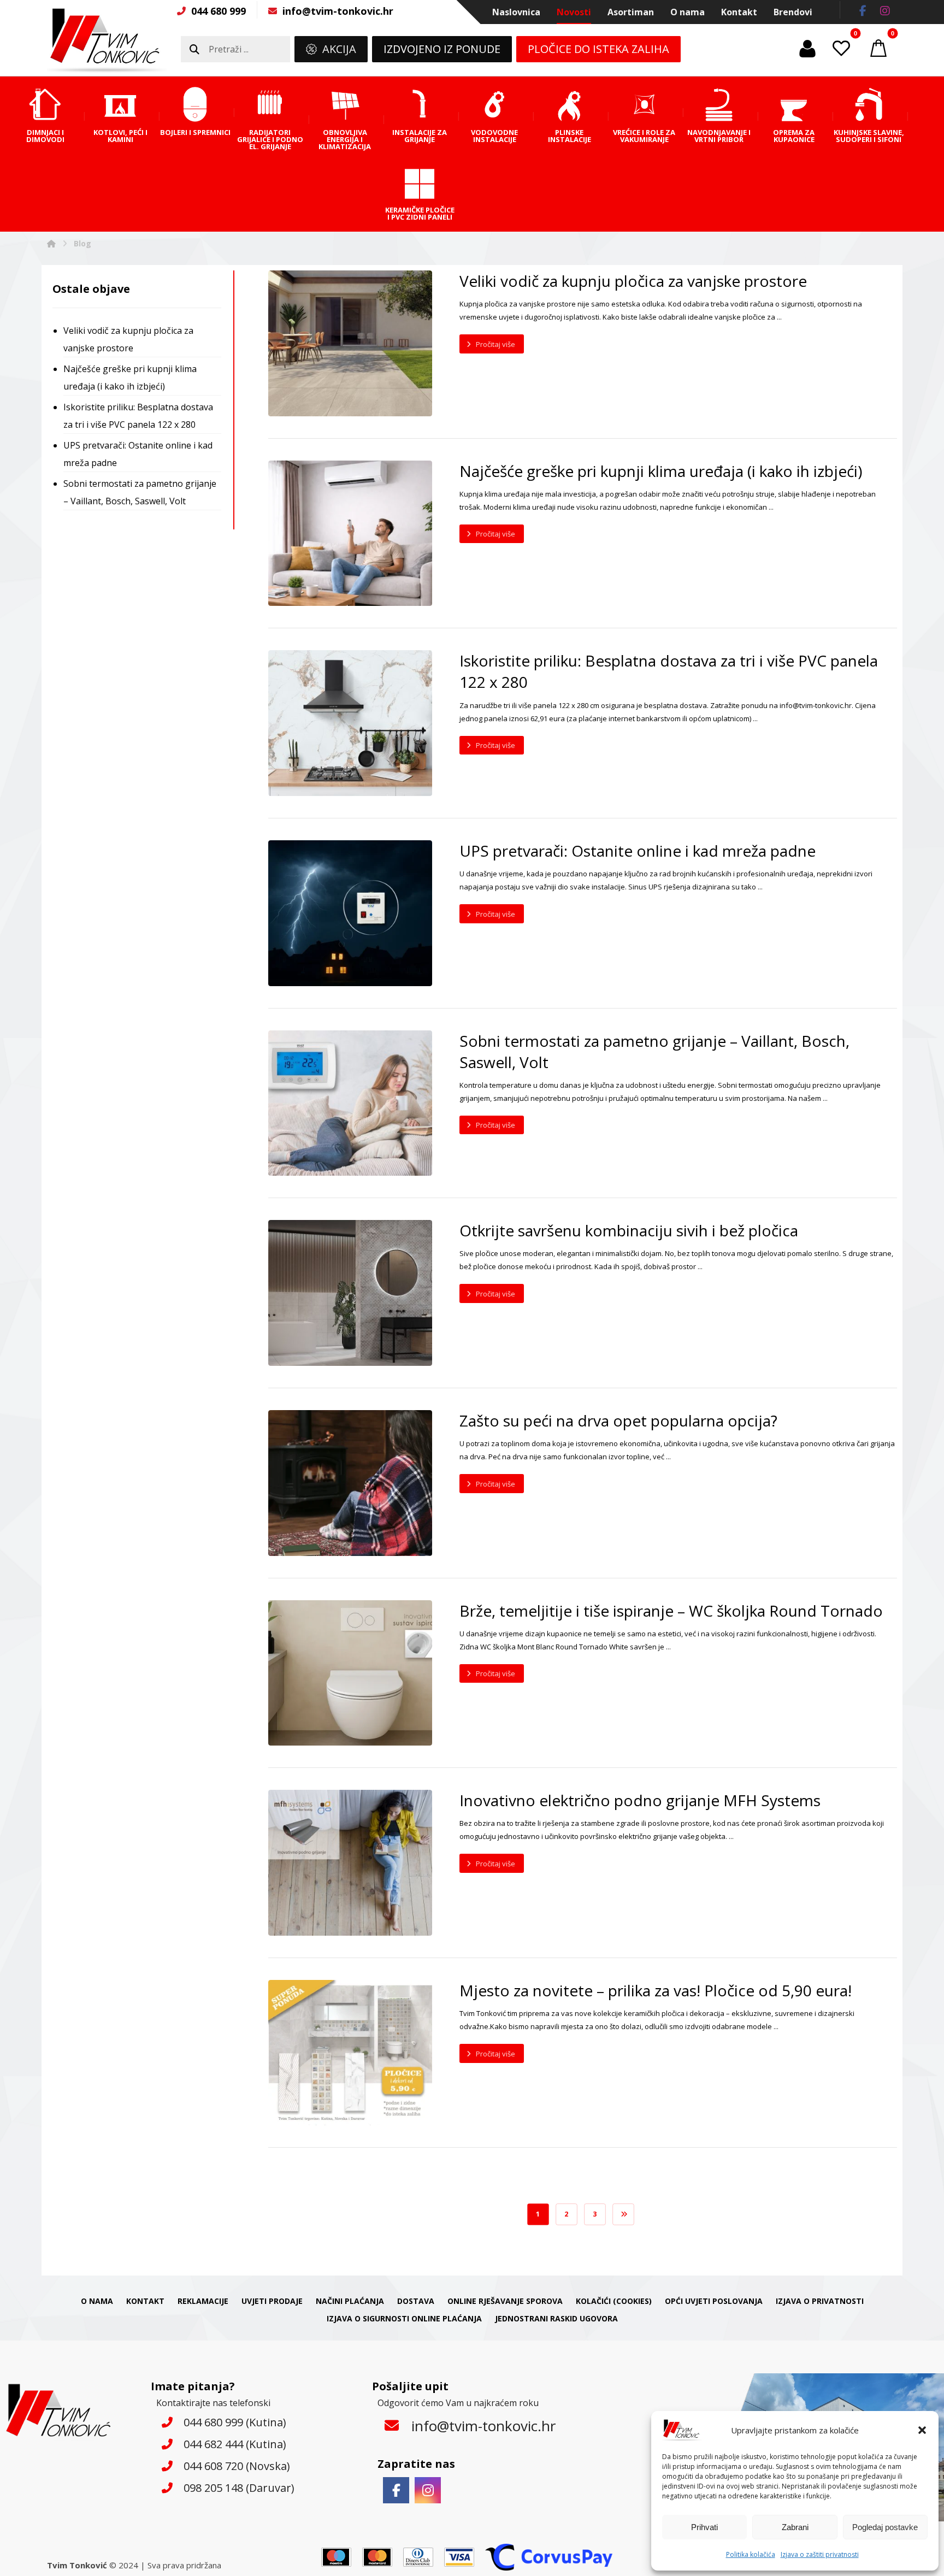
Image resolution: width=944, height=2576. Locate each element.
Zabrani (795, 2527)
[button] (922, 2430)
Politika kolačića (751, 2554)
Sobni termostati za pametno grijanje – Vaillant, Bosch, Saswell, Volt (140, 492)
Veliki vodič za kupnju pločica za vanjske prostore (128, 339)
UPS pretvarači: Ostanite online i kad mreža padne (138, 454)
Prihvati (704, 2527)
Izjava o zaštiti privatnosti (820, 2554)
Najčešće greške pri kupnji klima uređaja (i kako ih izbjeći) (130, 378)
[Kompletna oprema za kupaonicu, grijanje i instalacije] (107, 40)
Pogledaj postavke (885, 2527)
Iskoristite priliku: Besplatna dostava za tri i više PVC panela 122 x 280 (138, 416)
